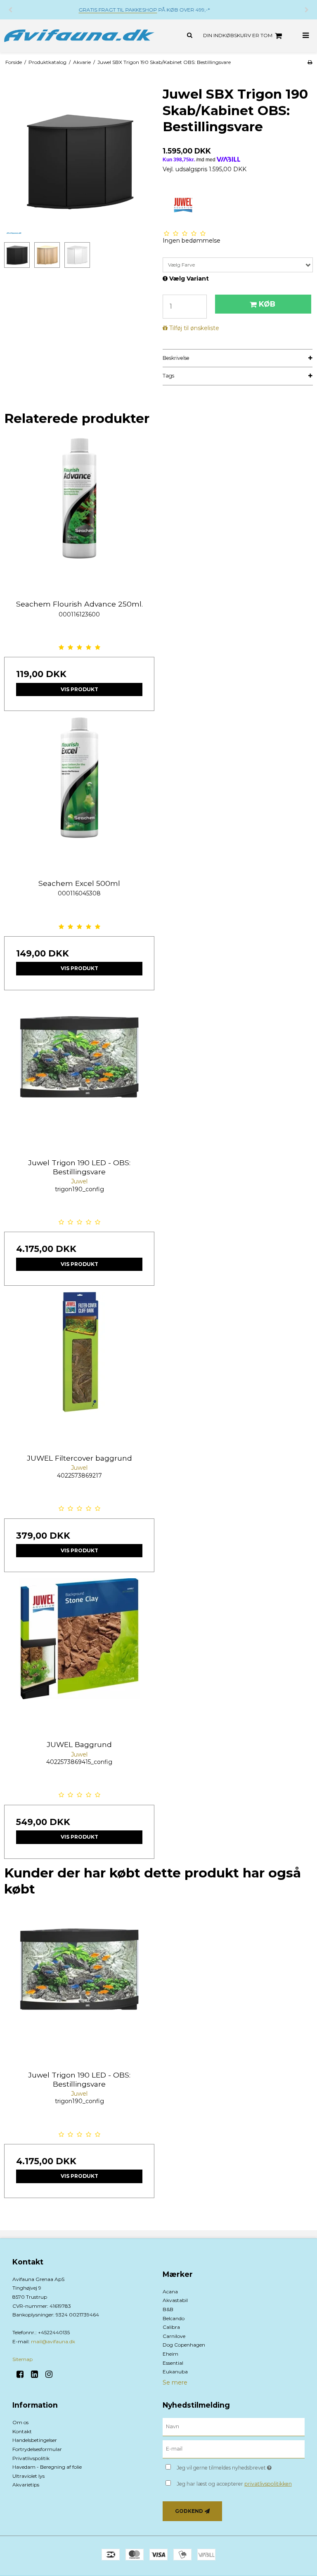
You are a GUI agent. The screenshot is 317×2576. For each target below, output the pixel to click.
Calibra (171, 2327)
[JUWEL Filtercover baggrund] (79, 1367)
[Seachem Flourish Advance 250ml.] (79, 513)
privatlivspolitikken (268, 2484)
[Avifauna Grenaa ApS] (79, 36)
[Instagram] (52, 2374)
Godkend (189, 2511)
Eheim (170, 2354)
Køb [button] (267, 304)
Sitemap (22, 2359)
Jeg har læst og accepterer (234, 2484)
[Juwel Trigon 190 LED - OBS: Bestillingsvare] (79, 1072)
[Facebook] (23, 2374)
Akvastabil (175, 2300)
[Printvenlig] (310, 62)
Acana (170, 2291)
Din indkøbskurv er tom (238, 35)
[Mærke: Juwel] (183, 205)
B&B (168, 2309)
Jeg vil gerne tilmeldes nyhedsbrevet (241, 2466)
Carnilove (174, 2336)
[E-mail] (234, 2449)
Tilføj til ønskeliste (194, 328)
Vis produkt (79, 689)
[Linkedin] (37, 2374)
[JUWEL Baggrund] (79, 1653)
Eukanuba (175, 2372)
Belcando (174, 2318)
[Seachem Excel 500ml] (79, 792)
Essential (173, 2363)
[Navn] (234, 2427)
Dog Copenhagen (184, 2345)
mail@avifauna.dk (53, 2341)
